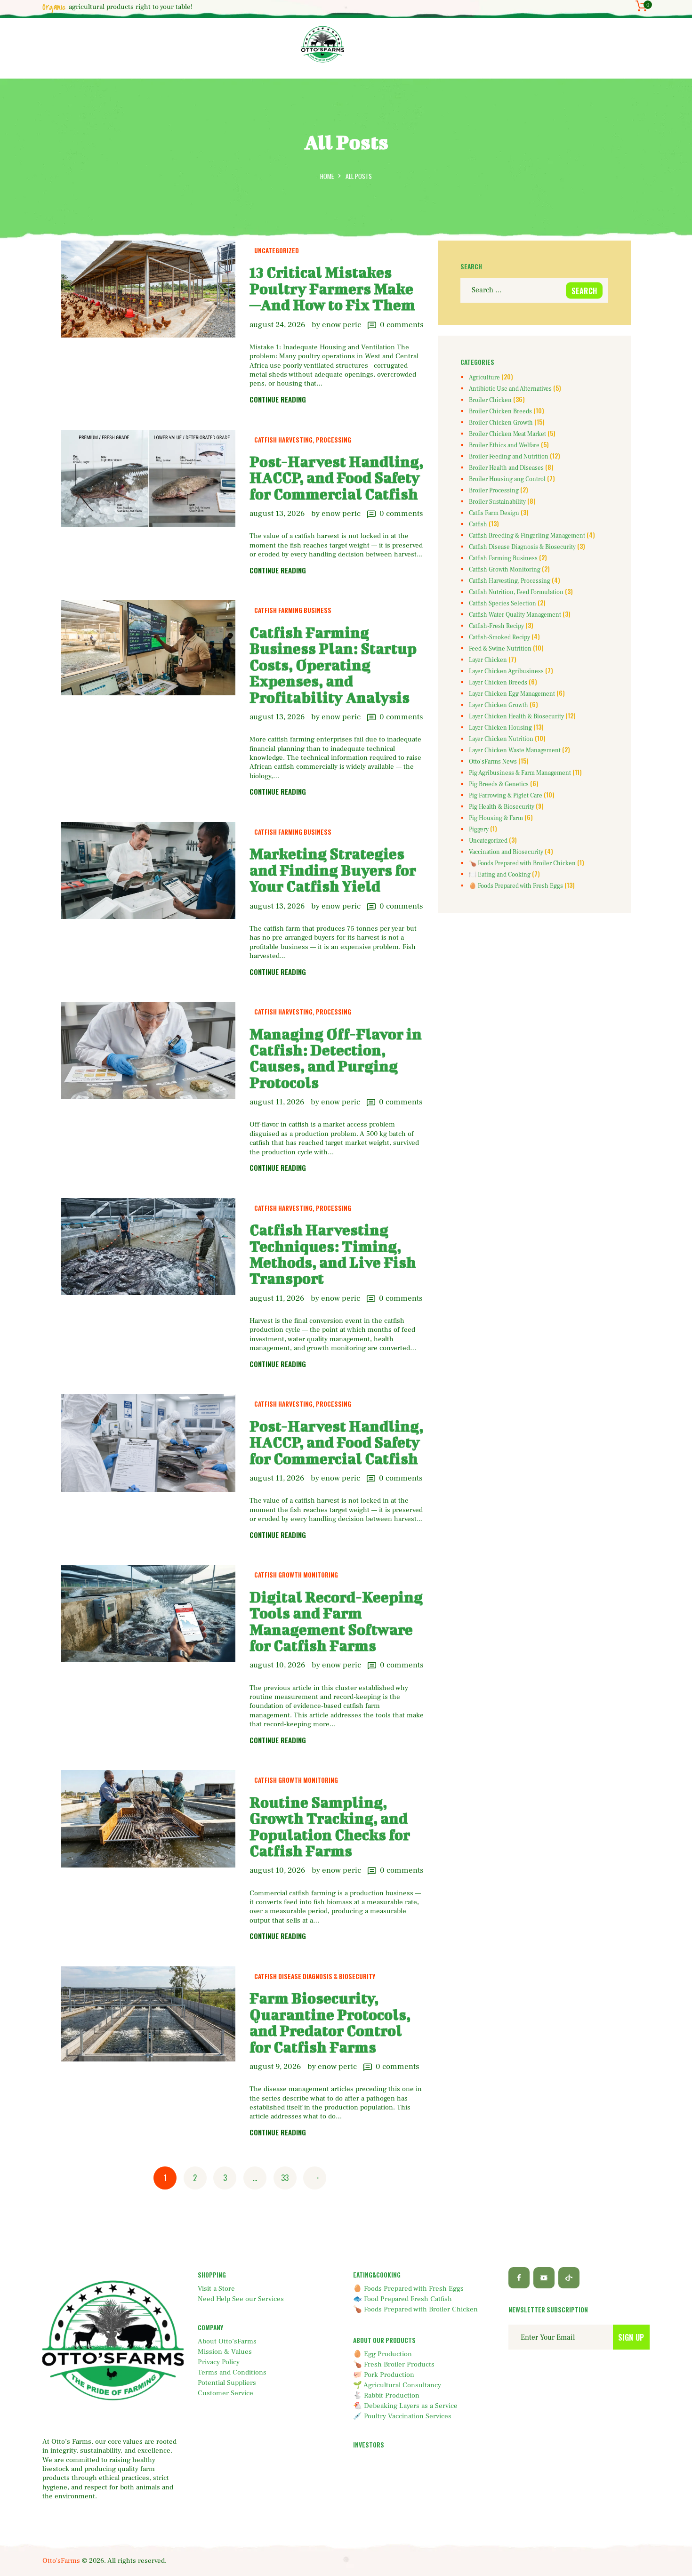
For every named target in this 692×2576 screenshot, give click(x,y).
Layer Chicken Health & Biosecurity (516, 716)
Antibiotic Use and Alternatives (510, 389)
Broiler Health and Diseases (506, 468)
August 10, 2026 (277, 1665)
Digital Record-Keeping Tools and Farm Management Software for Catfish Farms (336, 1621)
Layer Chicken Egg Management (512, 694)
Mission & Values (225, 2352)
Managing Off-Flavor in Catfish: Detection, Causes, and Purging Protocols (336, 1058)
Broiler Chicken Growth (501, 423)
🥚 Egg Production (382, 2354)
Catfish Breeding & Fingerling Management (527, 536)
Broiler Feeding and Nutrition (509, 457)
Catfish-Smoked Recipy (499, 637)
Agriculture (484, 378)
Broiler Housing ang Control (507, 479)
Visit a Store (216, 2289)
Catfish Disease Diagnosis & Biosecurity (315, 1976)
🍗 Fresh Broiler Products (394, 2364)
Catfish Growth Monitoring (296, 1575)
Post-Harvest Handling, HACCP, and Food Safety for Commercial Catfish (336, 478)
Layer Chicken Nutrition (501, 739)
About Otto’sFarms (227, 2341)
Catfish (478, 524)
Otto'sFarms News (493, 762)
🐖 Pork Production (384, 2375)
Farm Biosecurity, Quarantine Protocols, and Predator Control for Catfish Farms (330, 2022)
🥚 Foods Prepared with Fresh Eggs (516, 886)
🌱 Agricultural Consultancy (397, 2385)
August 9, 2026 (275, 2067)
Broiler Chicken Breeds (500, 411)
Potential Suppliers (227, 2383)
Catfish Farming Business (293, 610)
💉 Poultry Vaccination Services (402, 2416)
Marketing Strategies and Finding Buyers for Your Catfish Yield (333, 870)
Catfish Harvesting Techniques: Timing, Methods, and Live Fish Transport (333, 1254)
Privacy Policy (219, 2362)
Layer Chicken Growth (499, 705)
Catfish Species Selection (503, 604)
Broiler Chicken (490, 400)
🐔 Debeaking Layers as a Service (405, 2406)
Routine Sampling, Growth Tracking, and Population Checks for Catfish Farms (330, 1827)
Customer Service (225, 2393)
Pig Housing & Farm (496, 818)
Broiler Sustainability (497, 502)
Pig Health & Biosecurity (502, 807)
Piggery (479, 829)
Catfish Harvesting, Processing (303, 440)
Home (327, 176)
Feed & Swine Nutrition (500, 649)
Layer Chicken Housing (500, 728)
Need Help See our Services (241, 2299)
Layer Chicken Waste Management (515, 750)
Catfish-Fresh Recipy (496, 626)
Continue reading (278, 400)
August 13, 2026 (277, 514)
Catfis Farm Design (494, 513)
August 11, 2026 (277, 1102)
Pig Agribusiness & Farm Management (520, 773)
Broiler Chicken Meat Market (507, 434)
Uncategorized (277, 250)
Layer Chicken (488, 660)
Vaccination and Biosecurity (506, 852)
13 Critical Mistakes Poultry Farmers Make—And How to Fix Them (332, 288)
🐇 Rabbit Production (386, 2395)
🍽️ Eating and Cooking (500, 875)
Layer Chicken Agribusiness (506, 671)
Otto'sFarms (61, 2561)
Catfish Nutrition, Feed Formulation (516, 592)
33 (288, 2178)
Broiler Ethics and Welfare (504, 445)
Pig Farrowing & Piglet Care (506, 796)
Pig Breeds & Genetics (499, 784)
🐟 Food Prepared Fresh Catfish (402, 2299)
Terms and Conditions (232, 2372)
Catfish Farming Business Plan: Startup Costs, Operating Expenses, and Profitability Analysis (333, 665)
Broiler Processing (494, 491)
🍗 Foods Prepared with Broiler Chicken (522, 863)
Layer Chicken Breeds (498, 683)
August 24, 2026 (277, 325)
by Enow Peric (337, 325)
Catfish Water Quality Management (515, 615)
